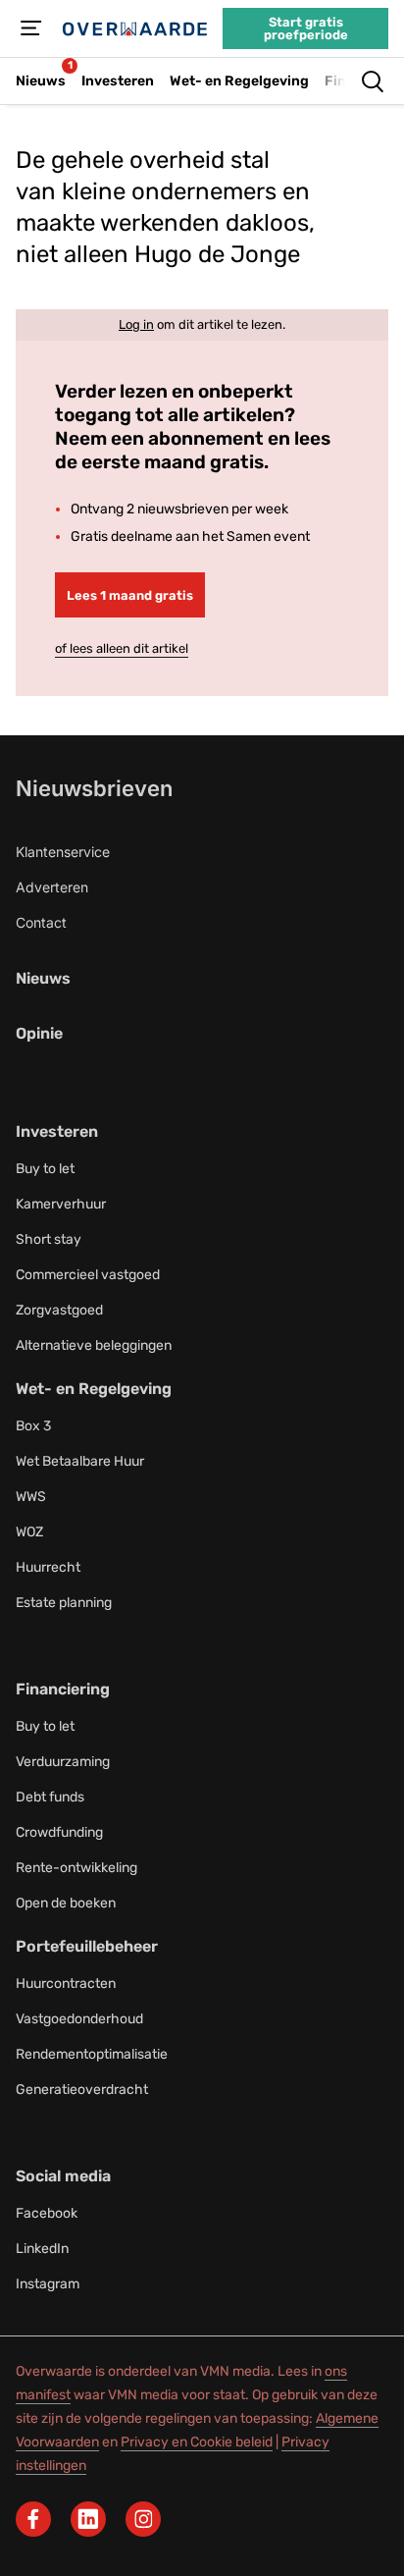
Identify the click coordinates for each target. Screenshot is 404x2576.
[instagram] (143, 2519)
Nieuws (43, 978)
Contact (41, 922)
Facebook (47, 2213)
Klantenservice (63, 852)
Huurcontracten (66, 1984)
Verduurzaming (63, 1762)
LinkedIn (42, 2249)
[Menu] (31, 28)
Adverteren (52, 887)
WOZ (29, 1532)
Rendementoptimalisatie (92, 2054)
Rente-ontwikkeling (76, 1868)
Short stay (49, 1239)
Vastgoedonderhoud (79, 2019)
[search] (373, 81)
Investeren (57, 1131)
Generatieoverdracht (82, 2090)
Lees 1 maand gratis (130, 595)
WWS (31, 1497)
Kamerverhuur (61, 1204)
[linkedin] (88, 2519)
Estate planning (64, 1603)
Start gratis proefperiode (306, 28)
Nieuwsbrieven (94, 788)
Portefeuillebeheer (87, 1946)
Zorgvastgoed (59, 1310)
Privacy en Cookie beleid (197, 2442)
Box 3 (33, 1426)
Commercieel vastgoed (88, 1275)
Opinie (39, 1033)
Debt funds (50, 1797)
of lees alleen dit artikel (122, 648)
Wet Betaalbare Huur (80, 1461)
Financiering (63, 1689)
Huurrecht (48, 1567)
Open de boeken (66, 1903)
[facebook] (33, 2519)
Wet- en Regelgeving (94, 1389)
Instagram (48, 2284)
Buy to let (45, 1169)
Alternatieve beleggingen (94, 1345)
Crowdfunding (59, 1832)
